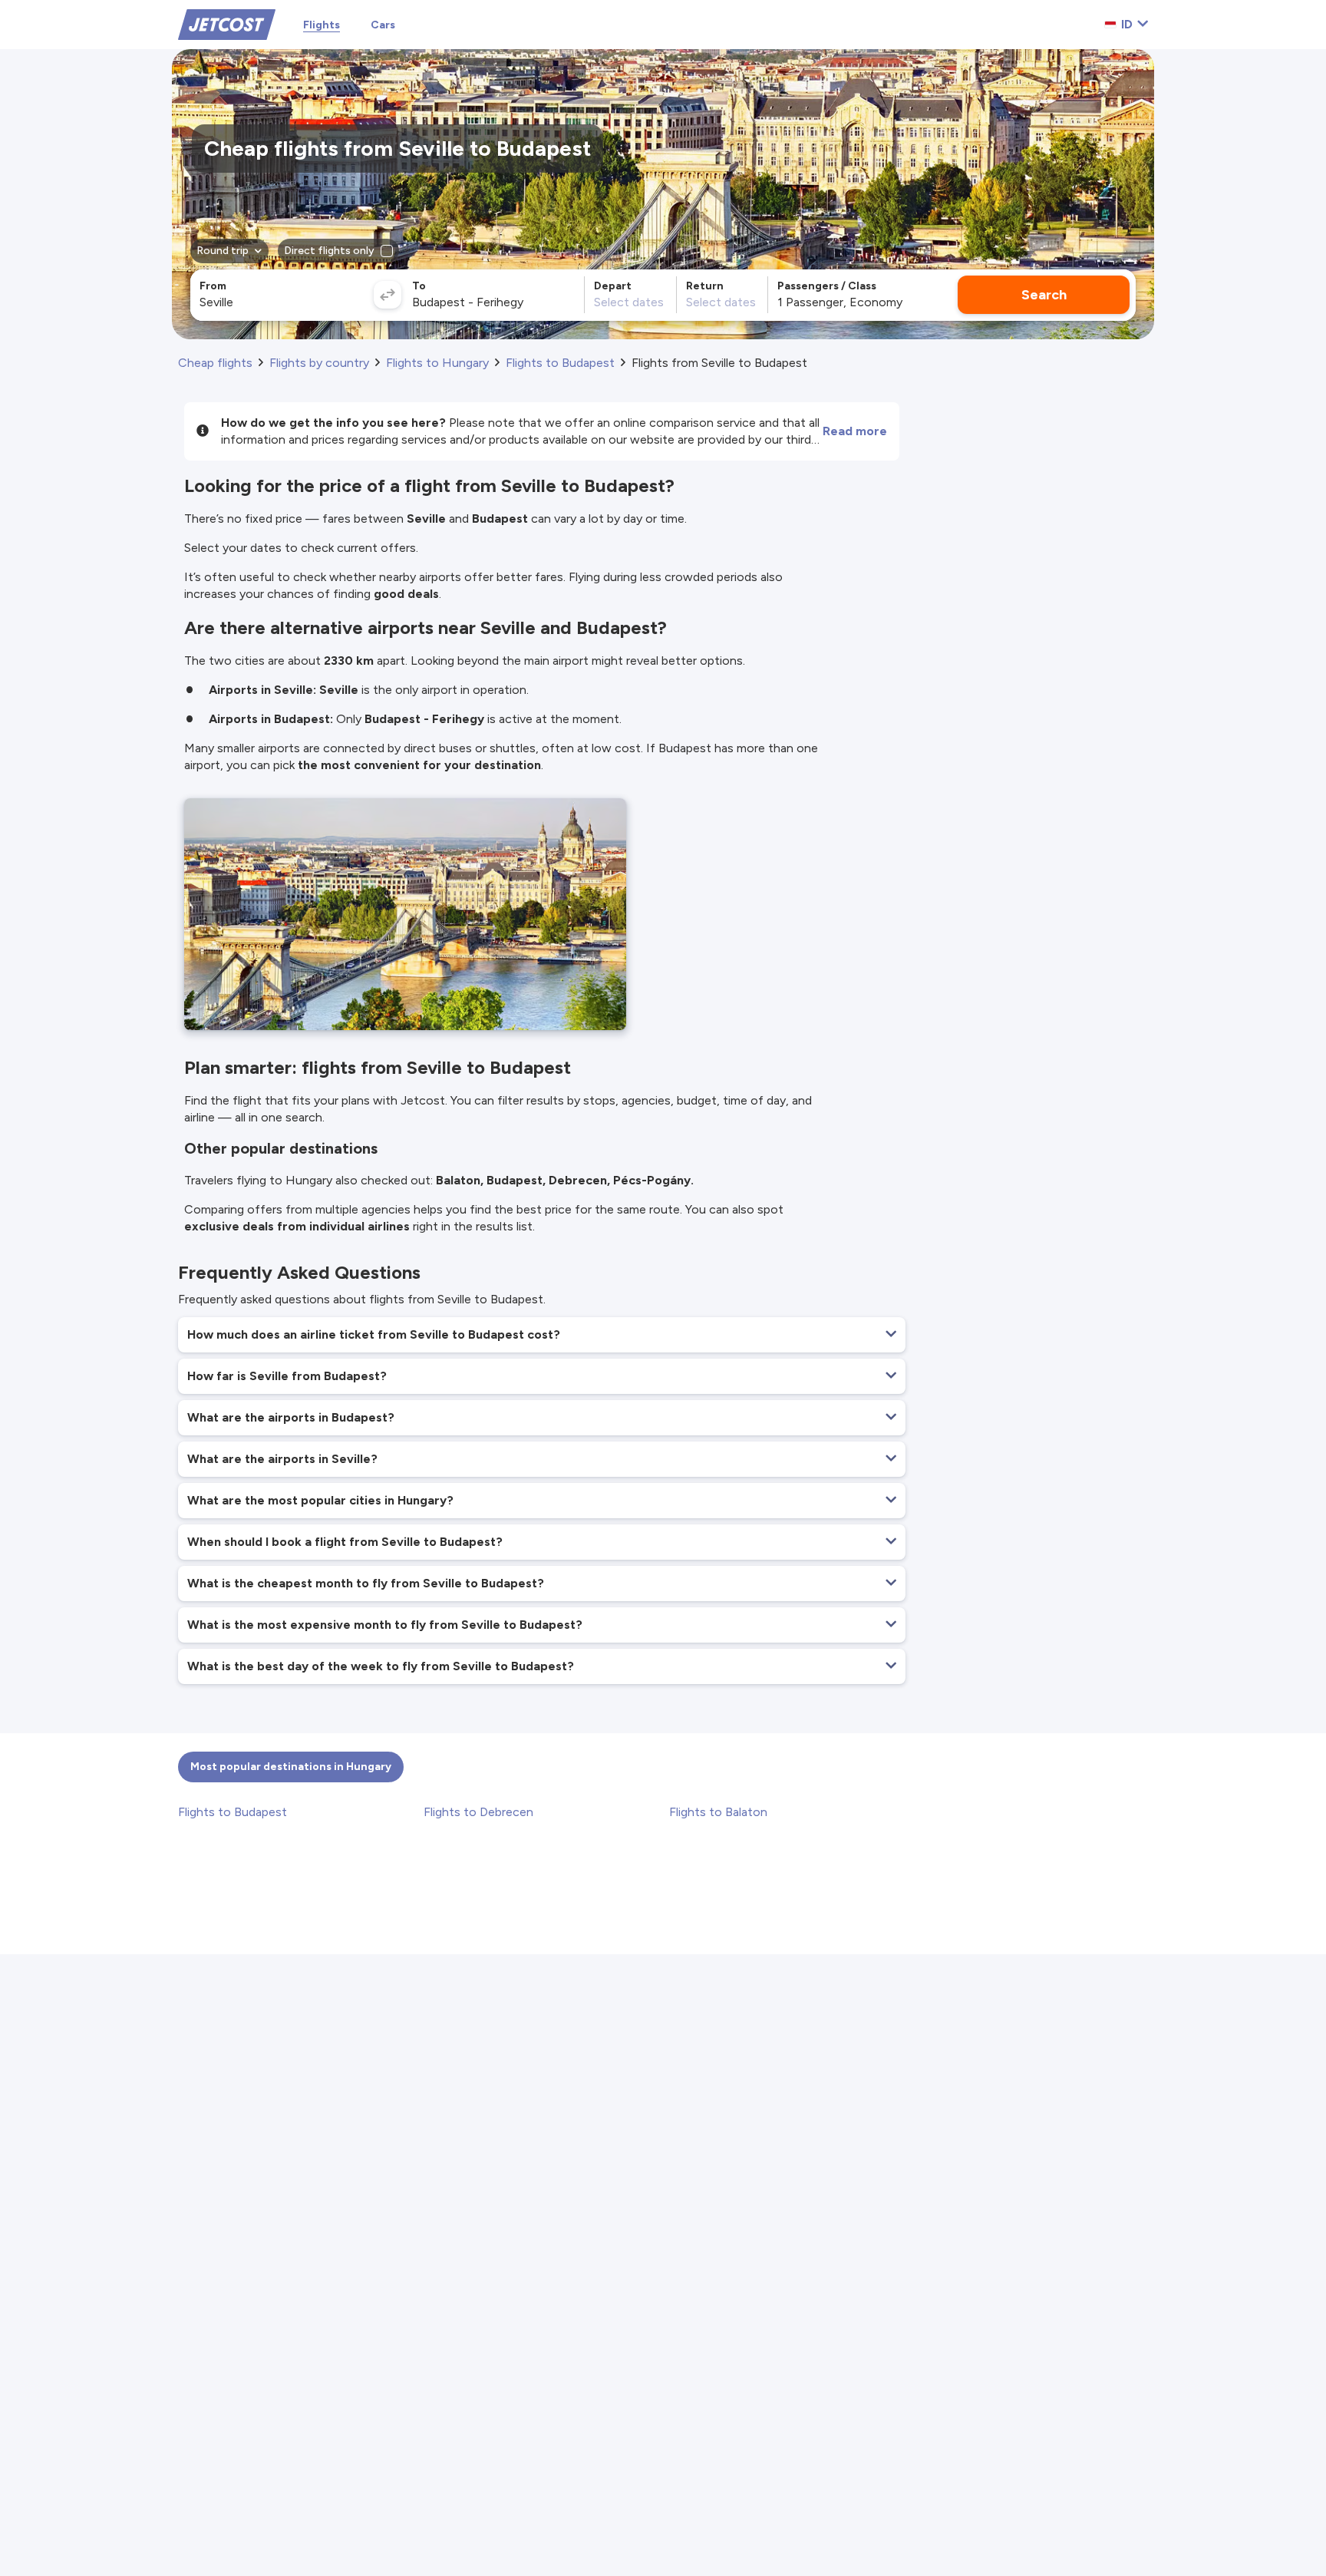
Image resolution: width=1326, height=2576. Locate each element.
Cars (383, 25)
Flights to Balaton (718, 1812)
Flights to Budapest (233, 1812)
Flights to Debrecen (478, 1812)
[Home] (227, 23)
